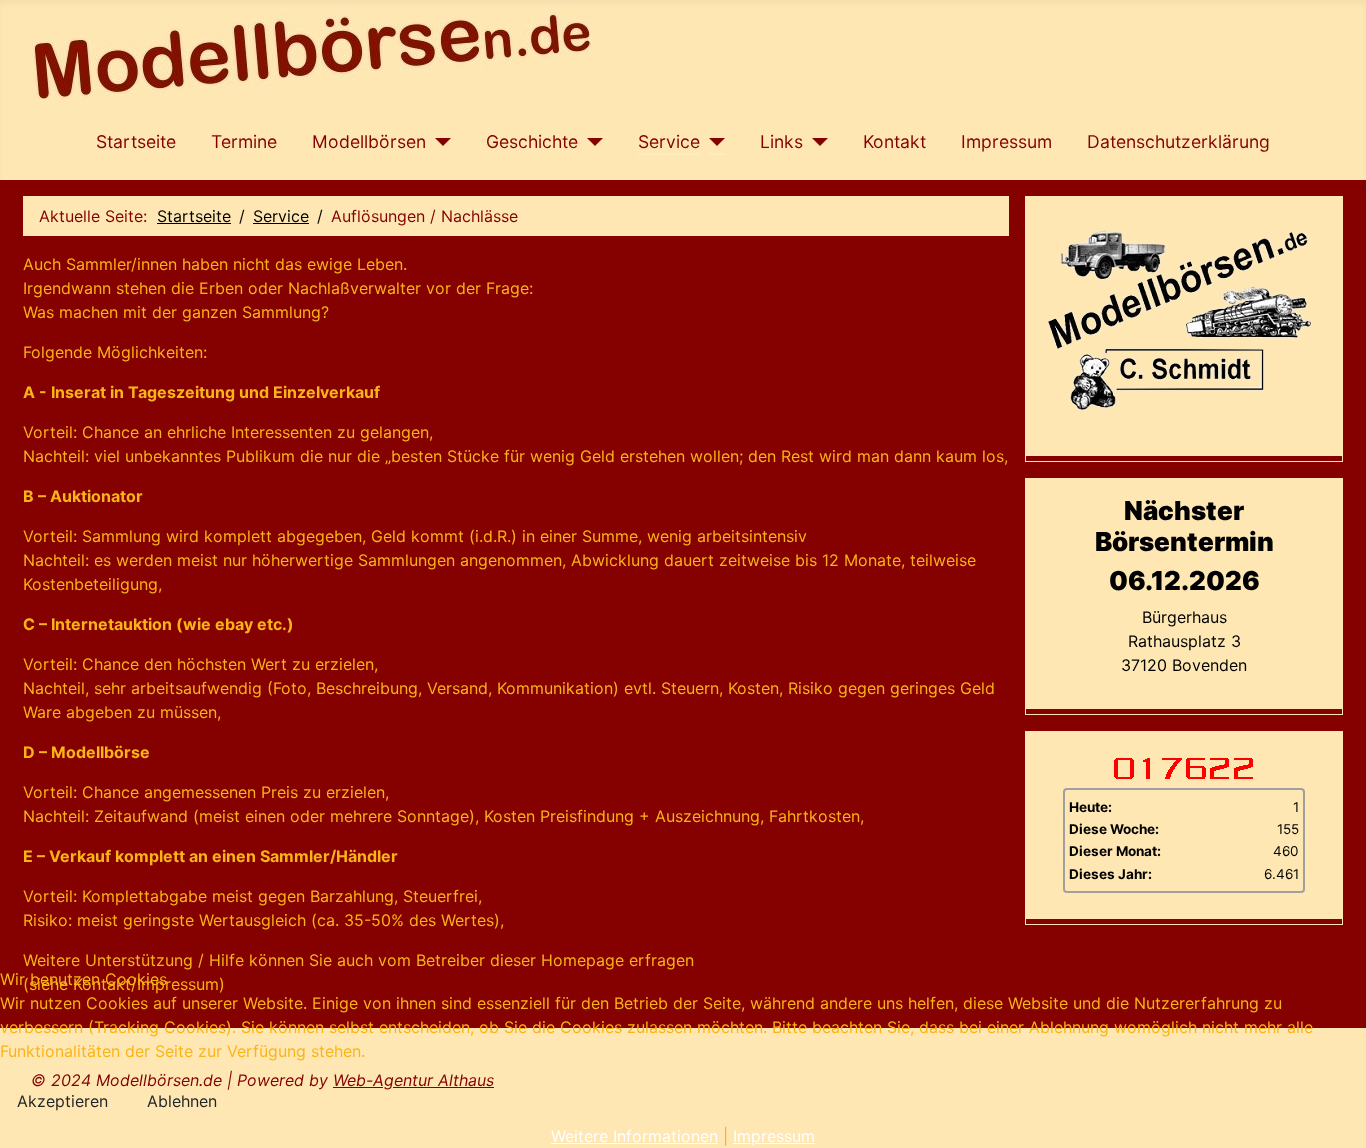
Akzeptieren (62, 1101)
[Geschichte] (590, 142)
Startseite (136, 141)
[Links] (815, 142)
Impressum (1006, 141)
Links (781, 141)
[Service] (712, 142)
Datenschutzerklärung (1178, 141)
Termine (244, 141)
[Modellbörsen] (438, 142)
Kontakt (894, 141)
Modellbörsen (369, 141)
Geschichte (532, 141)
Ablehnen (182, 1101)
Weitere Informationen (634, 1136)
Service (669, 141)
